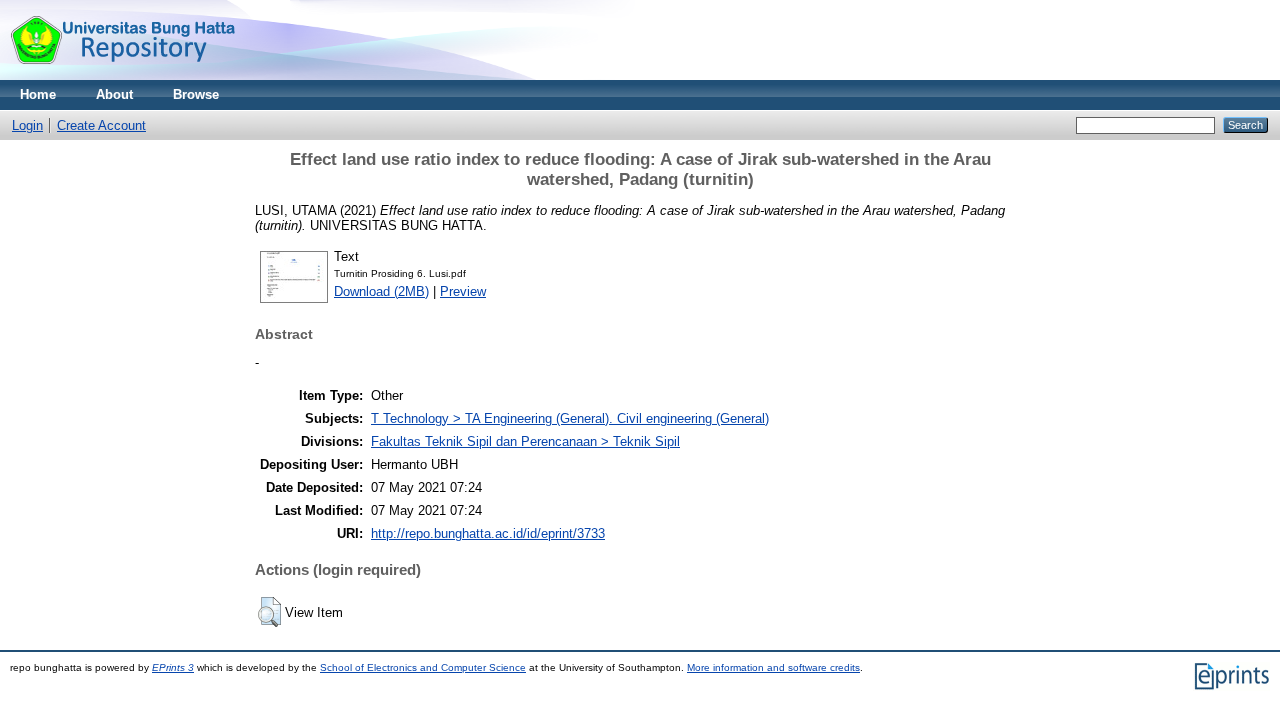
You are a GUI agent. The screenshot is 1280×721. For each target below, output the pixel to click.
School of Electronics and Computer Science (423, 667)
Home (38, 94)
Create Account (101, 125)
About (114, 94)
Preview (463, 291)
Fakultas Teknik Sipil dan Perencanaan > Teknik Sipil (525, 441)
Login (27, 125)
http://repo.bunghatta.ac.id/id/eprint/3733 (488, 533)
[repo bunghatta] (122, 75)
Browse (196, 94)
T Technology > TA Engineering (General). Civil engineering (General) (570, 418)
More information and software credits (773, 667)
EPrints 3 (173, 667)
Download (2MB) (381, 291)
